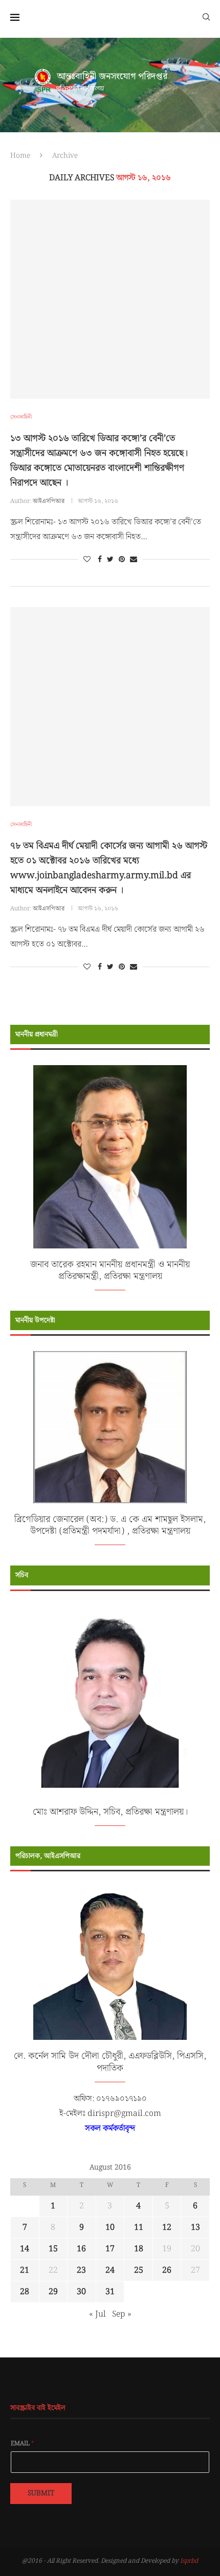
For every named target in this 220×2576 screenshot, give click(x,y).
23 (81, 2270)
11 (139, 2228)
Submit (41, 2493)
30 (81, 2292)
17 (110, 2249)
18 (139, 2249)
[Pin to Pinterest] (122, 560)
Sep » (122, 2314)
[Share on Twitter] (110, 560)
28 (25, 2292)
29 (53, 2292)
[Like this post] (87, 560)
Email (23, 2444)
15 (53, 2249)
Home (20, 156)
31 (110, 2292)
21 (25, 2270)
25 (139, 2270)
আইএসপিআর (49, 501)
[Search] (206, 16)
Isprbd (189, 2561)
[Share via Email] (134, 560)
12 (167, 2228)
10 (110, 2228)
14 (25, 2249)
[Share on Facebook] (100, 560)
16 (81, 2249)
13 (195, 2228)
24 (110, 2270)
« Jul (97, 2314)
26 (167, 2270)
